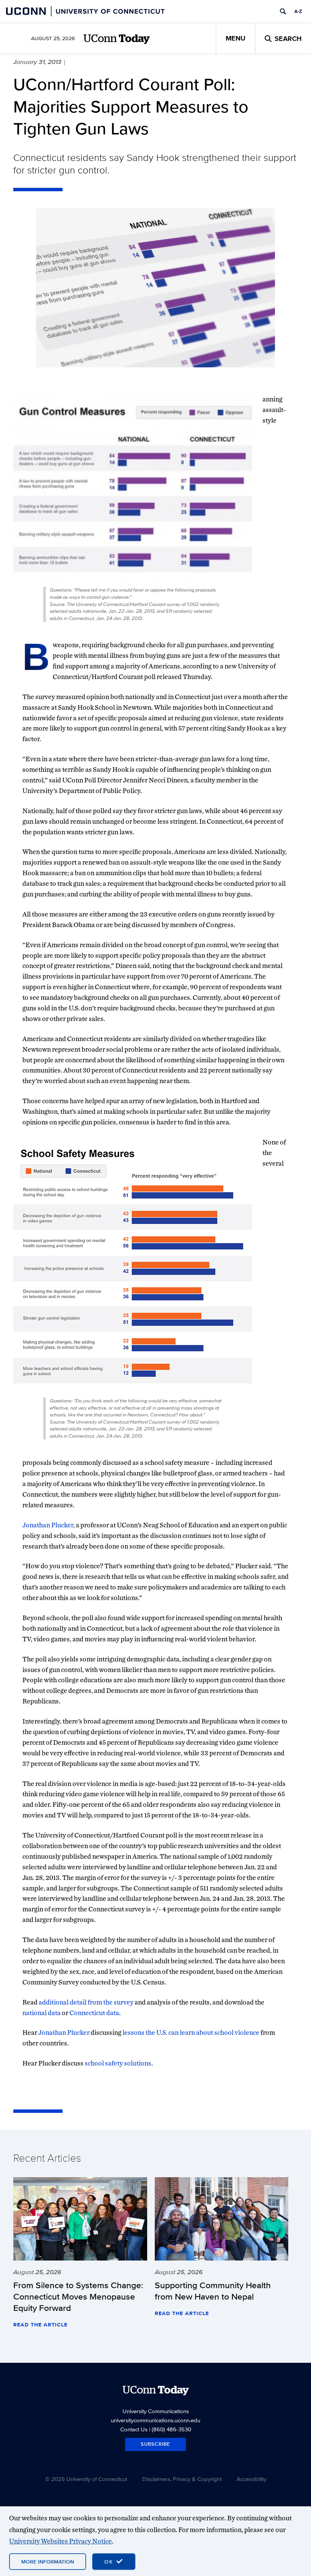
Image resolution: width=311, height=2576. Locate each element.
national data (42, 2013)
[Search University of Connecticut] (283, 11)
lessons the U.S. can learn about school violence (191, 2032)
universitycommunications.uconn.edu (155, 2420)
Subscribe (155, 2444)
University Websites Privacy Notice (60, 2541)
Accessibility (251, 2479)
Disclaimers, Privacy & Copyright (182, 2479)
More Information (48, 2562)
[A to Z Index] (298, 11)
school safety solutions (118, 2063)
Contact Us (134, 2429)
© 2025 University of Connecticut (86, 2479)
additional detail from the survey (86, 2002)
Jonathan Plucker (48, 1525)
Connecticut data (94, 2013)
